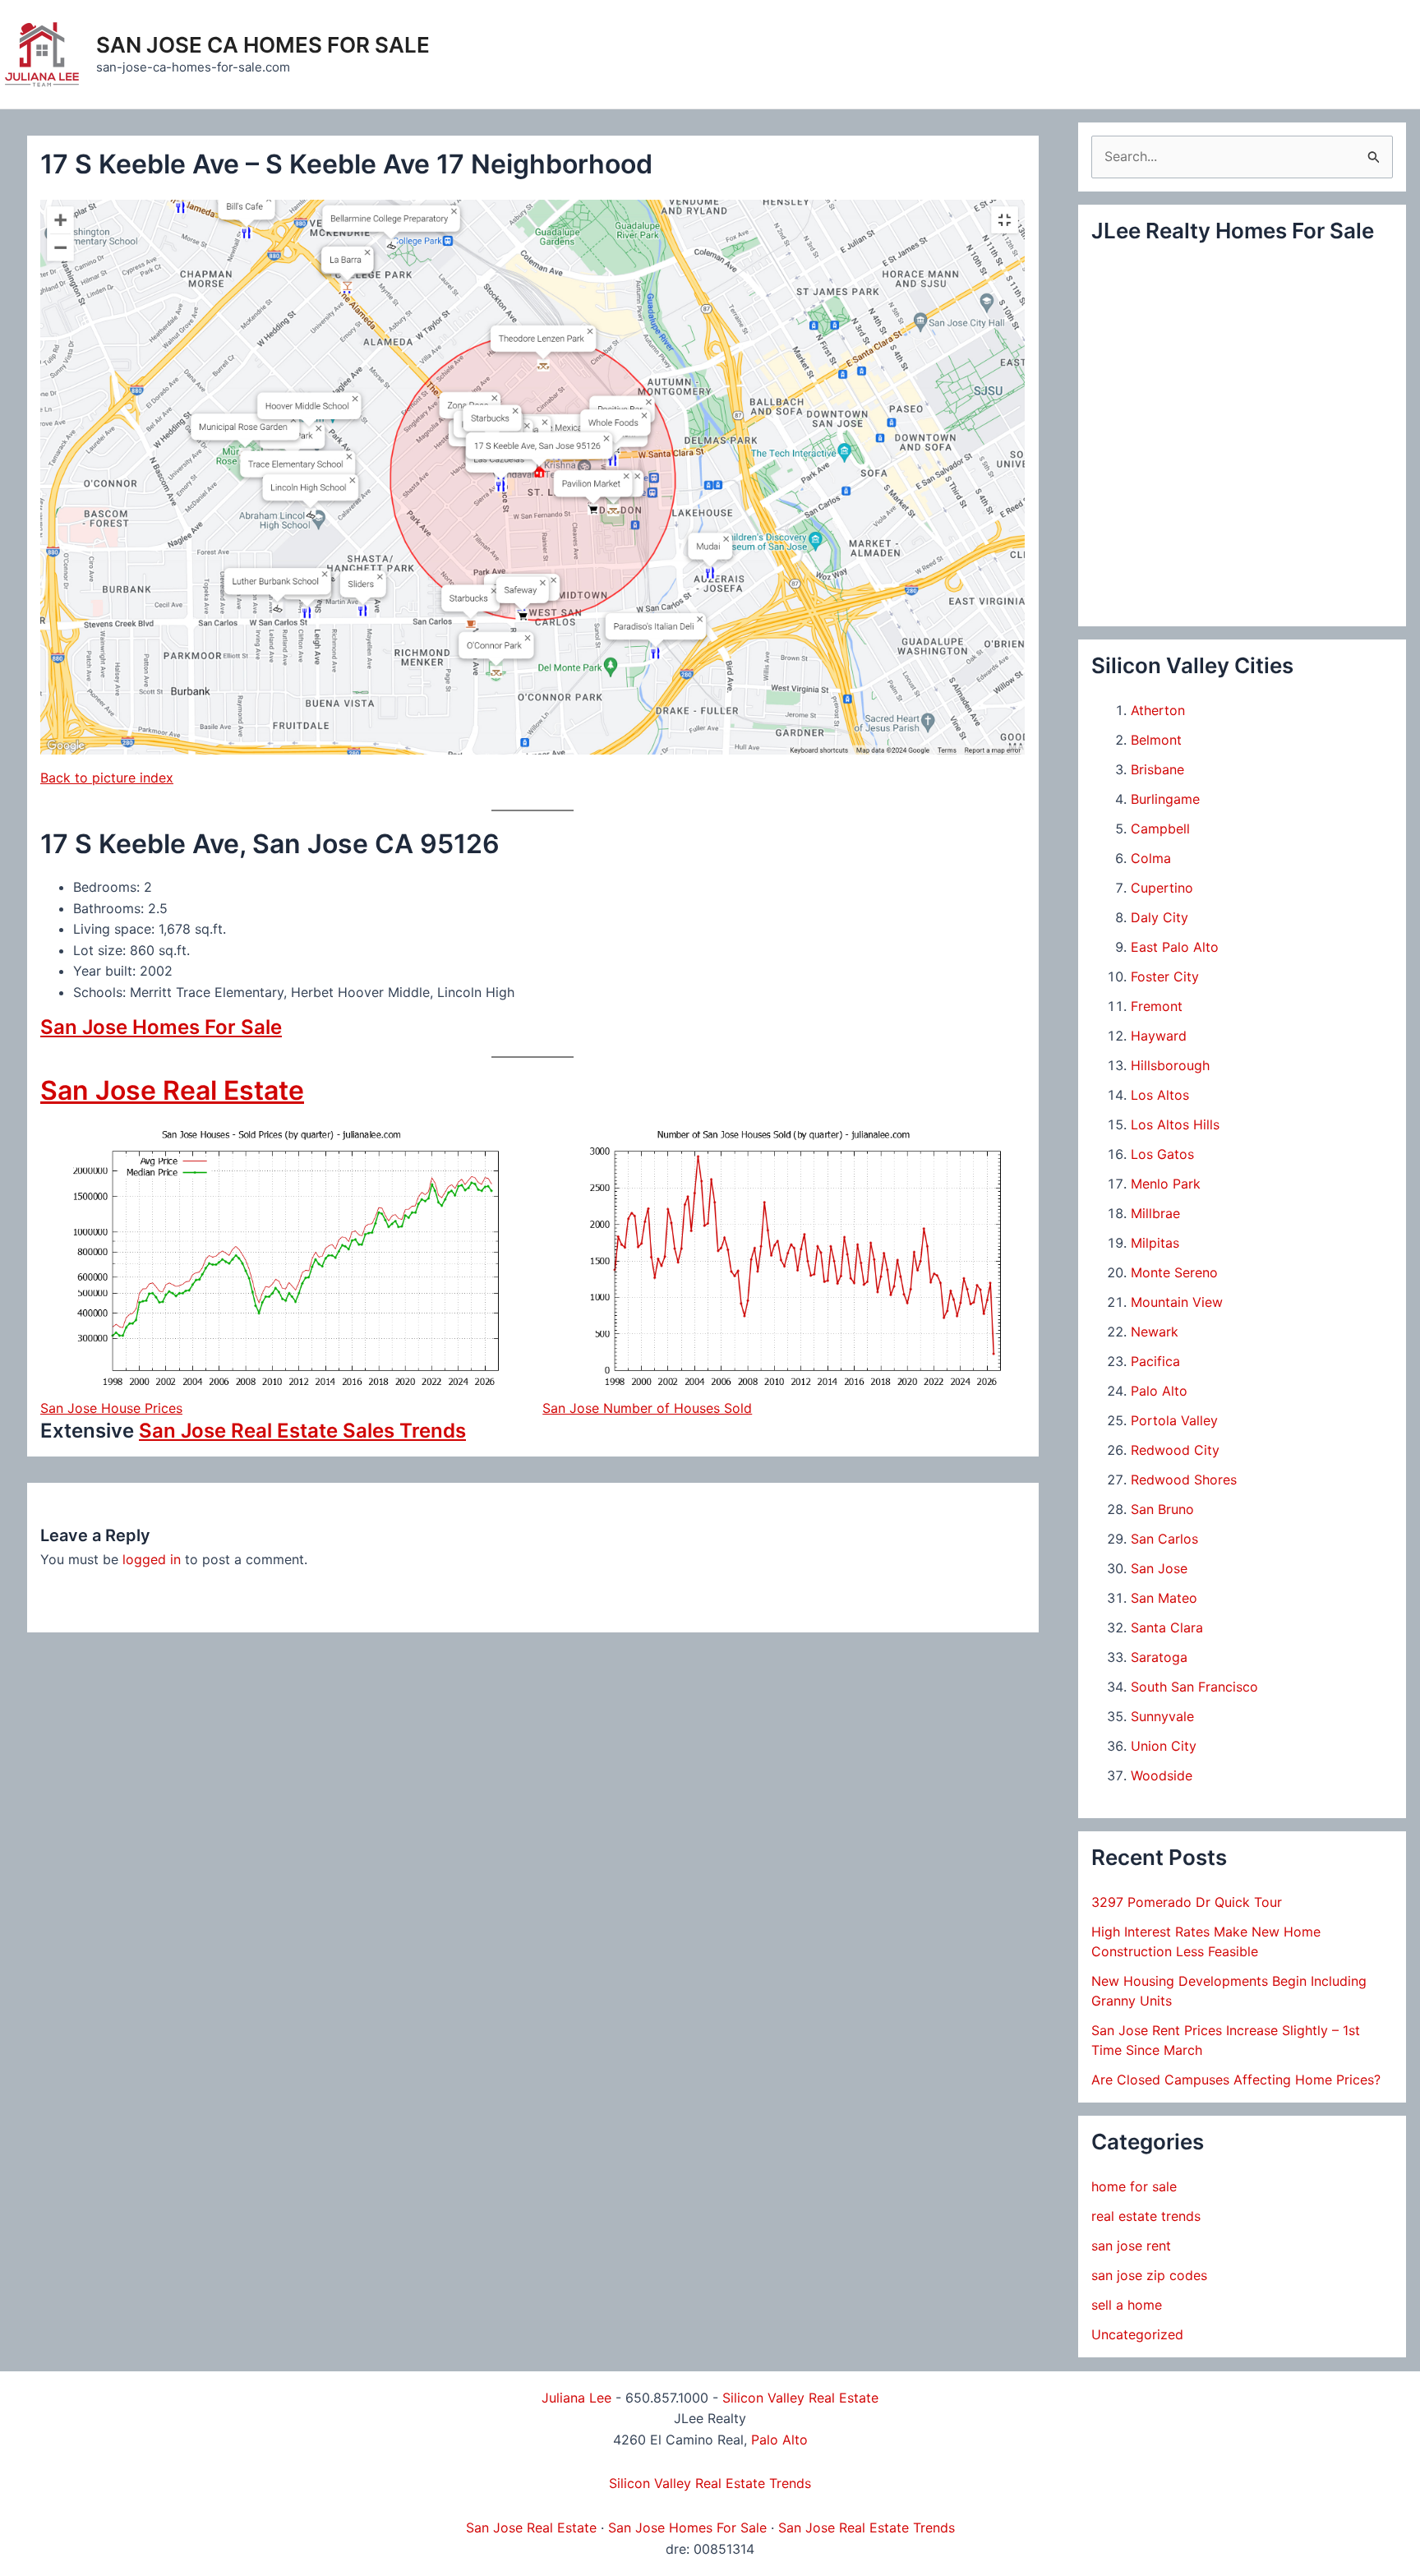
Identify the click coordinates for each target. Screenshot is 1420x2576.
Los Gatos (1162, 1154)
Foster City (1165, 976)
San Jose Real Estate (172, 1090)
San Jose (1159, 1568)
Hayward (1159, 1036)
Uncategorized (1137, 2334)
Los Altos (1160, 1095)
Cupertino (1162, 888)
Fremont (1157, 1006)
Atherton (1158, 710)
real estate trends (1146, 2216)
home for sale (1134, 2186)
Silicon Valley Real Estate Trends (710, 2483)
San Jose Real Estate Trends (867, 2528)
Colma (1151, 858)
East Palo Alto (1175, 947)
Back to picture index (107, 778)
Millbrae (1155, 1213)
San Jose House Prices (111, 1408)
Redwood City (1175, 1450)
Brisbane (1157, 769)
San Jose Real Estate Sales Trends (302, 1431)
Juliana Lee (576, 2398)
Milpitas (1155, 1243)
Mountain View (1177, 1302)
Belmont (1156, 740)
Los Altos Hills (1175, 1124)
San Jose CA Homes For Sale (263, 45)
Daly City (1160, 917)
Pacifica (1155, 1361)
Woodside (1162, 1775)
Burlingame (1165, 799)
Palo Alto (1159, 1391)
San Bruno (1162, 1509)
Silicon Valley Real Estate (800, 2398)
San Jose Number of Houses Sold (647, 1408)
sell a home (1127, 2305)
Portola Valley (1174, 1420)
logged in (152, 1559)
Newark (1155, 1332)
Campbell (1160, 829)
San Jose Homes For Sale (161, 1027)
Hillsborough (1170, 1065)
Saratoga (1159, 1657)
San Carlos (1164, 1539)
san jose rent (1131, 2246)
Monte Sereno (1174, 1272)
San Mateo (1164, 1598)
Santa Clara (1167, 1627)
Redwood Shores (1184, 1480)
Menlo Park (1166, 1184)
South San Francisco (1194, 1687)
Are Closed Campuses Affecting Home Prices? (1236, 2080)
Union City (1164, 1746)
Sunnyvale (1162, 1716)
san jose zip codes (1149, 2275)
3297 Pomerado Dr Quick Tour (1187, 1902)
